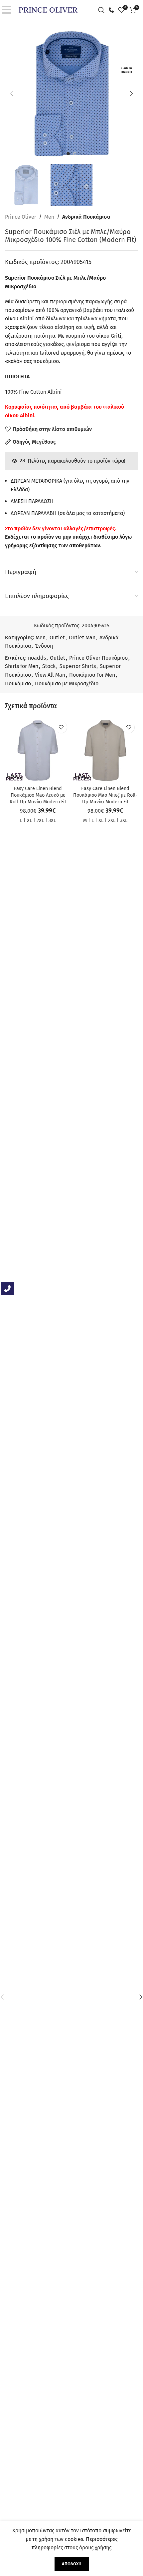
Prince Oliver (21, 217)
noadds (37, 658)
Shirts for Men (22, 666)
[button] (12, 94)
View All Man (50, 675)
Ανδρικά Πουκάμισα (86, 217)
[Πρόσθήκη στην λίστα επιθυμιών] (61, 727)
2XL (40, 820)
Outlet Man (82, 637)
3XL (52, 820)
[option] (68, 154)
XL (29, 820)
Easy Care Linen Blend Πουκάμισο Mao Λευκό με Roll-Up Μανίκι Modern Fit (38, 795)
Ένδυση (44, 646)
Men (49, 217)
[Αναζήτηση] (103, 10)
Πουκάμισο (18, 683)
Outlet (57, 637)
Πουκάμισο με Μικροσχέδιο (67, 683)
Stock (49, 666)
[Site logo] (48, 9)
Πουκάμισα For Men (92, 675)
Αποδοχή (72, 2564)
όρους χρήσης (95, 2547)
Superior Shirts (78, 666)
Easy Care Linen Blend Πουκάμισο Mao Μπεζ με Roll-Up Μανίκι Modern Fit (105, 795)
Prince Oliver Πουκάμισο (98, 658)
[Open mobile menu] (8, 10)
